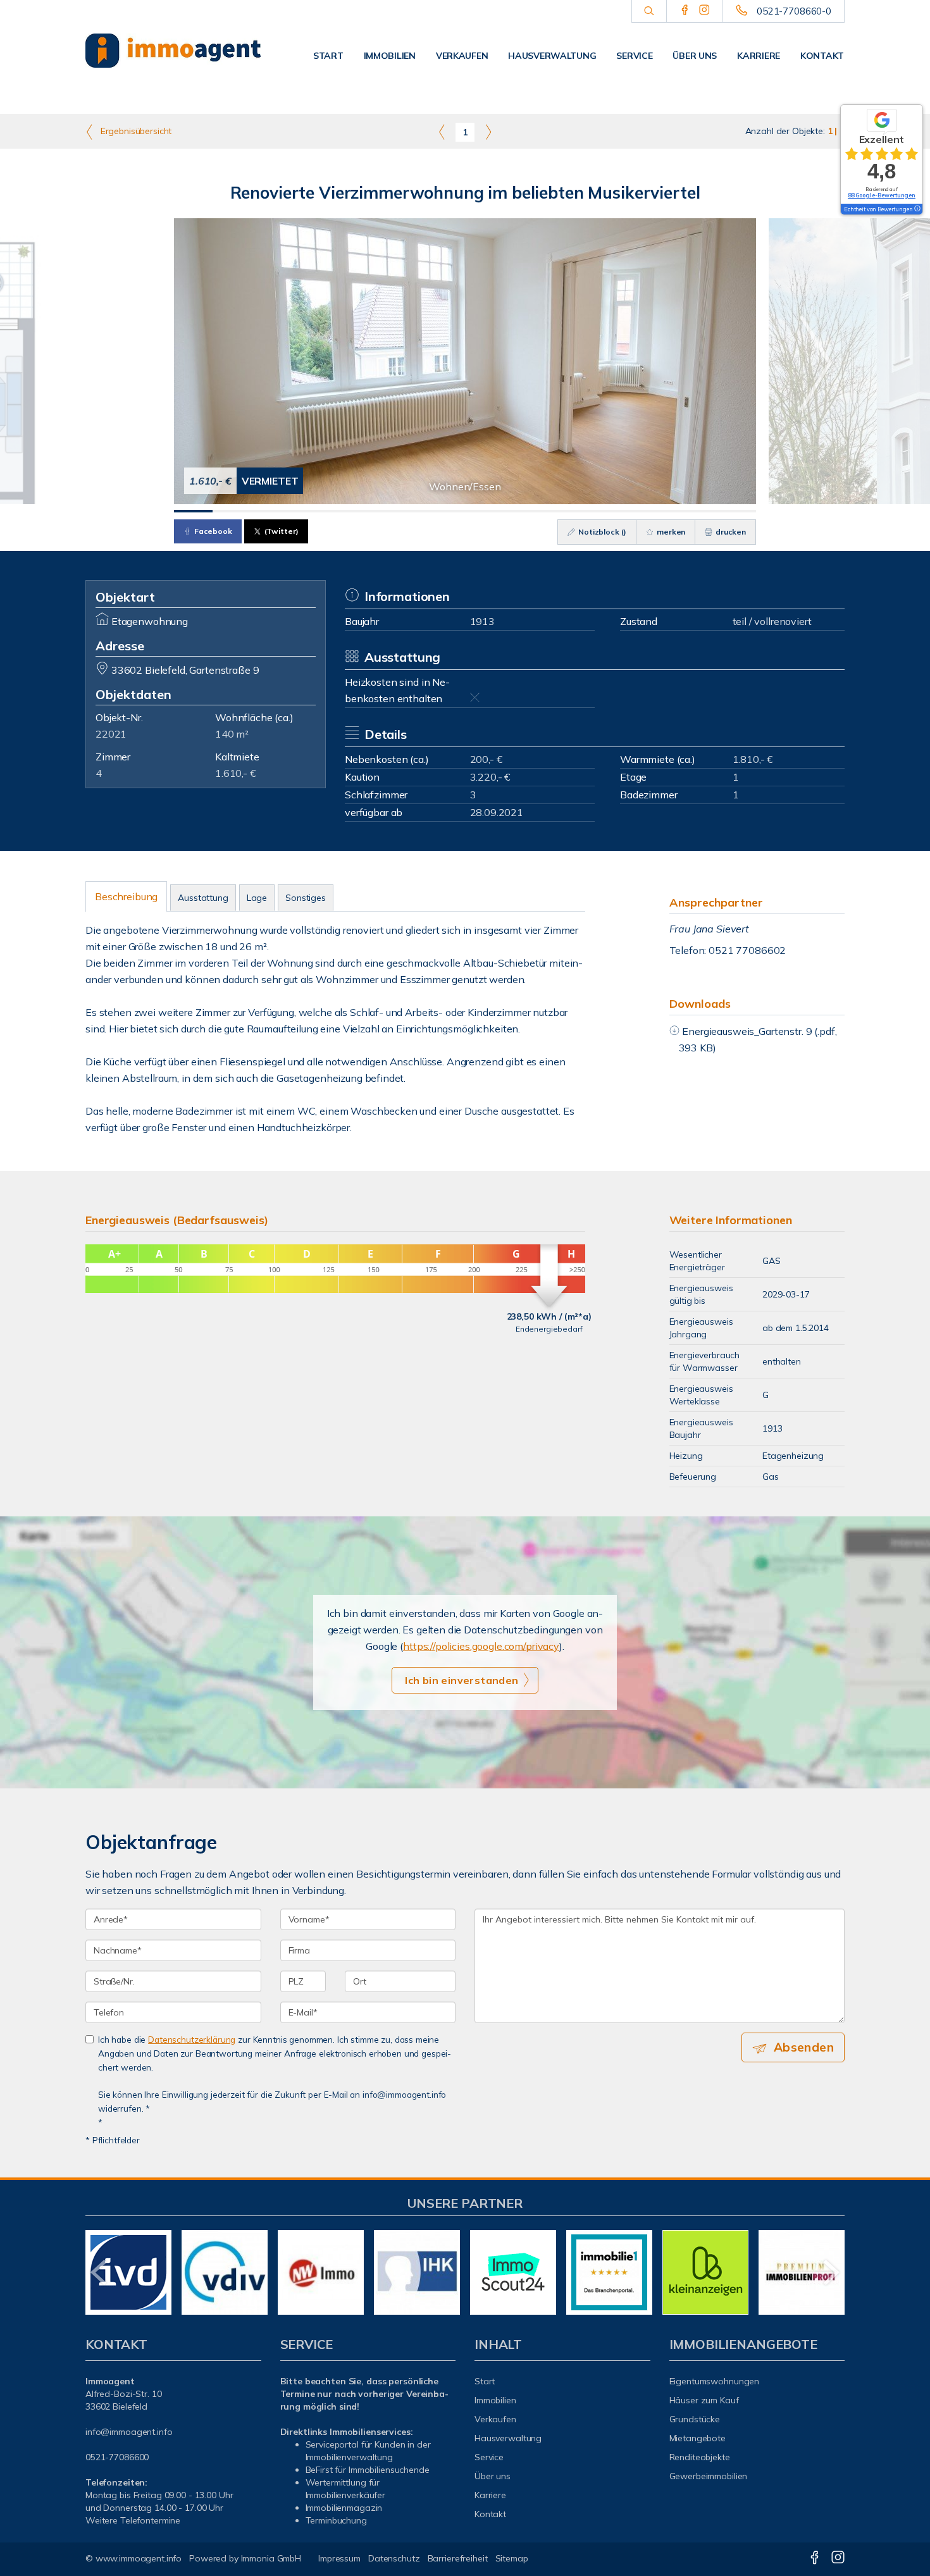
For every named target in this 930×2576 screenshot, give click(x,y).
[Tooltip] (917, 209)
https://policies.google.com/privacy (481, 1646)
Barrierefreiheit (458, 2558)
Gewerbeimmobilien (709, 2476)
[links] (442, 132)
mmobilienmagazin (344, 2508)
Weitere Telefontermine (133, 2520)
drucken (730, 532)
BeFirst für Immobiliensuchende (368, 2470)
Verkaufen (462, 56)
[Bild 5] (348, 511)
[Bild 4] (310, 511)
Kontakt (822, 56)
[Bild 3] (271, 511)
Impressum (339, 2558)
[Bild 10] (542, 511)
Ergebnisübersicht (135, 131)
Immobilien (390, 56)
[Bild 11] (581, 511)
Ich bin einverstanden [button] (462, 1680)
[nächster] (830, 2272)
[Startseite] (173, 51)
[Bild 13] (659, 511)
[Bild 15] (737, 511)
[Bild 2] (232, 511)
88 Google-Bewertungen (882, 195)
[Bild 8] (465, 511)
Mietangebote (698, 2438)
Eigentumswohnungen (715, 2381)
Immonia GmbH (271, 2558)
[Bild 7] (426, 511)
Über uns (695, 56)
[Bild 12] (620, 511)
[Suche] (649, 11)
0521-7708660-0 (794, 11)
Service (634, 56)
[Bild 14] (697, 511)
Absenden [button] (804, 2047)
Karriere (759, 56)
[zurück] (100, 2272)
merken (670, 532)
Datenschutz (394, 2558)
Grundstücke (695, 2419)
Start (328, 56)
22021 (111, 734)
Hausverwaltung (552, 56)
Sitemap (512, 2558)
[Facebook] (685, 11)
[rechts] (488, 132)
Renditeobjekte (700, 2457)
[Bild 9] (504, 511)
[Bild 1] (193, 511)
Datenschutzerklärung (192, 2039)
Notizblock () (601, 532)
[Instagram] (704, 11)
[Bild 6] (387, 511)
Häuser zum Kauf (704, 2400)
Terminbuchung (336, 2520)
